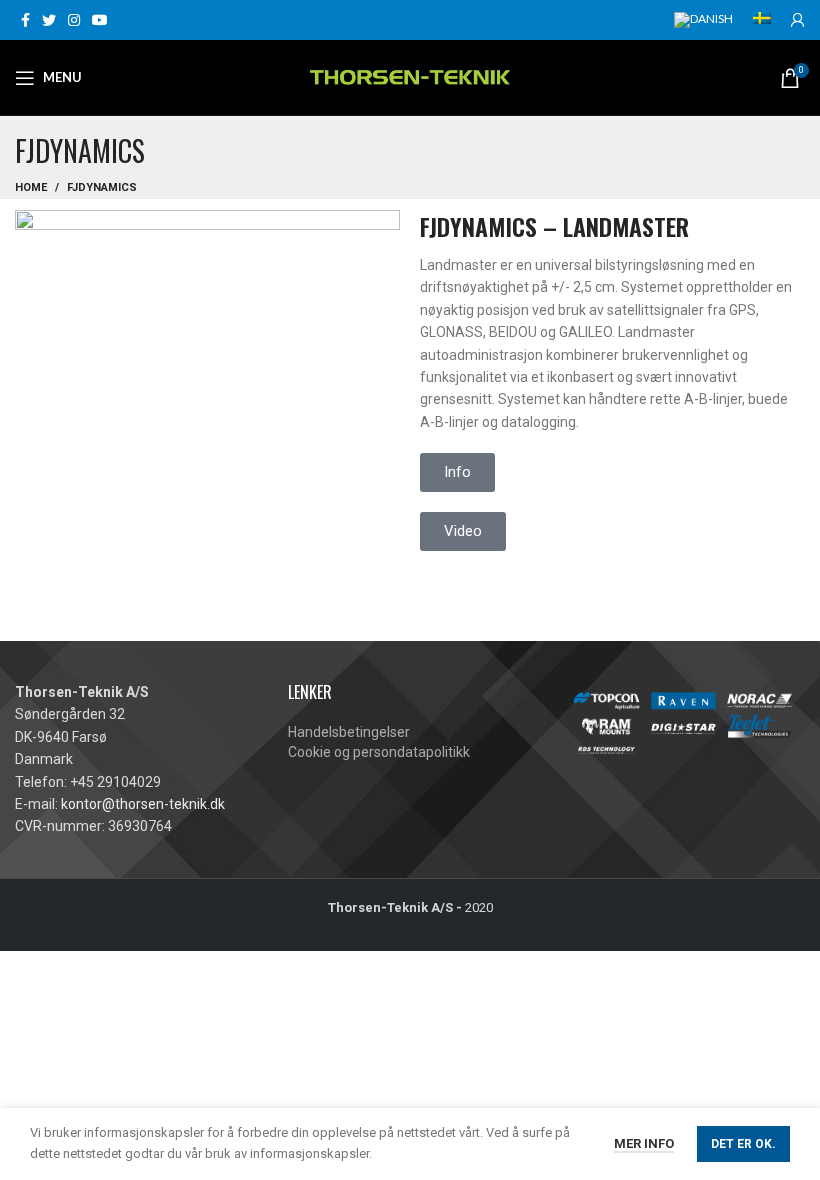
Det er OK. (743, 1144)
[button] (463, 531)
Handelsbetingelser (349, 732)
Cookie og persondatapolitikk (379, 752)
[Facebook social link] (25, 20)
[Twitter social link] (49, 20)
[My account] (798, 20)
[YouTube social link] (100, 20)
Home (31, 187)
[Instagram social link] (74, 20)
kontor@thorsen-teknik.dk (143, 804)
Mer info (644, 1143)
